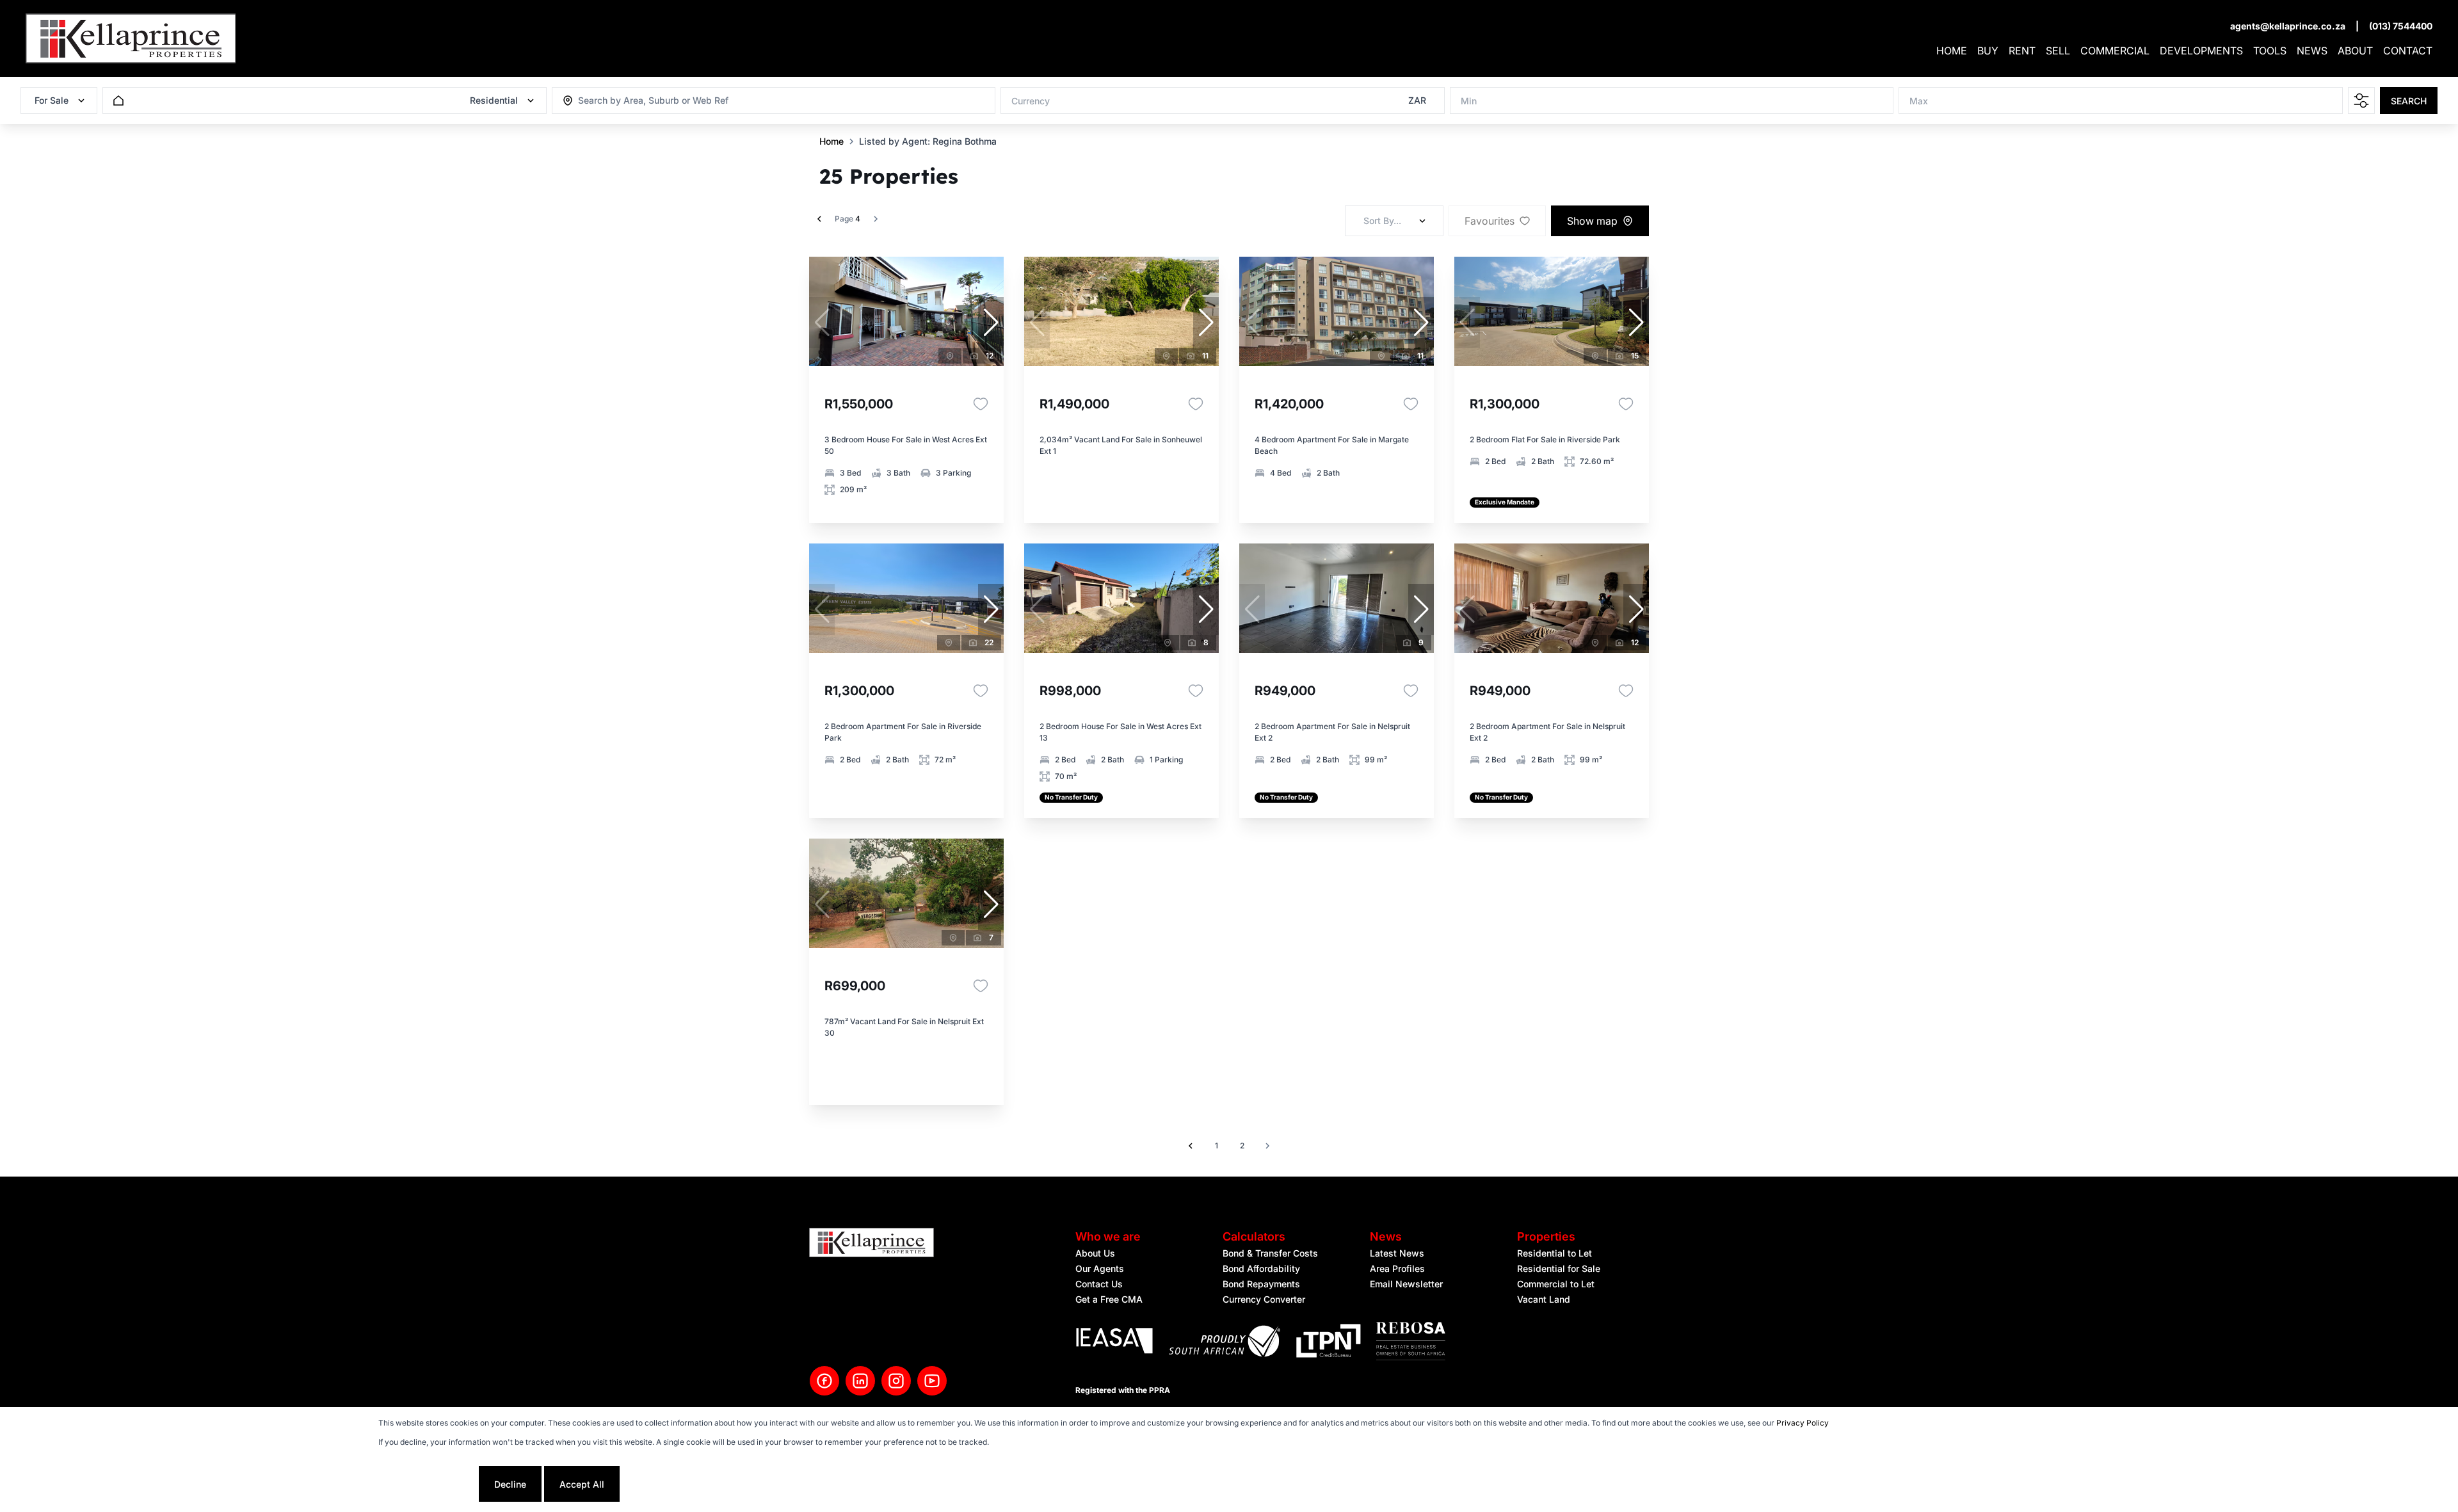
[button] (991, 323)
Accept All (582, 1484)
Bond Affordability (1261, 1268)
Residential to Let (1554, 1253)
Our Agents (1100, 1268)
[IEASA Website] (1114, 1343)
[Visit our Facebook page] (824, 1381)
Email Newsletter (1406, 1284)
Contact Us (1099, 1284)
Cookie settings (427, 1484)
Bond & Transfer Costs (1270, 1253)
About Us (1095, 1253)
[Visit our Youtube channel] (932, 1381)
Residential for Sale (1559, 1268)
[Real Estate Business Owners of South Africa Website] (1411, 1343)
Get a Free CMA (1109, 1299)
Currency (1031, 101)
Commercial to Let (1556, 1284)
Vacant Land (1544, 1299)
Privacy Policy (1803, 1423)
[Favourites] (981, 404)
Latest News (1397, 1253)
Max (1919, 101)
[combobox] (648, 101)
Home (831, 141)
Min (1469, 101)
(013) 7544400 (2401, 26)
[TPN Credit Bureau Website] (1328, 1343)
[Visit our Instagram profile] (896, 1381)
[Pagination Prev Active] (819, 219)
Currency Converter (1264, 1299)
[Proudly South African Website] (1225, 1343)
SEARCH (2409, 101)
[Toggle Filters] (2361, 101)
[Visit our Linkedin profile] (860, 1381)
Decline (510, 1484)
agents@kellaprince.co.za (2288, 26)
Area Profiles (1397, 1268)
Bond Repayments (1261, 1284)
